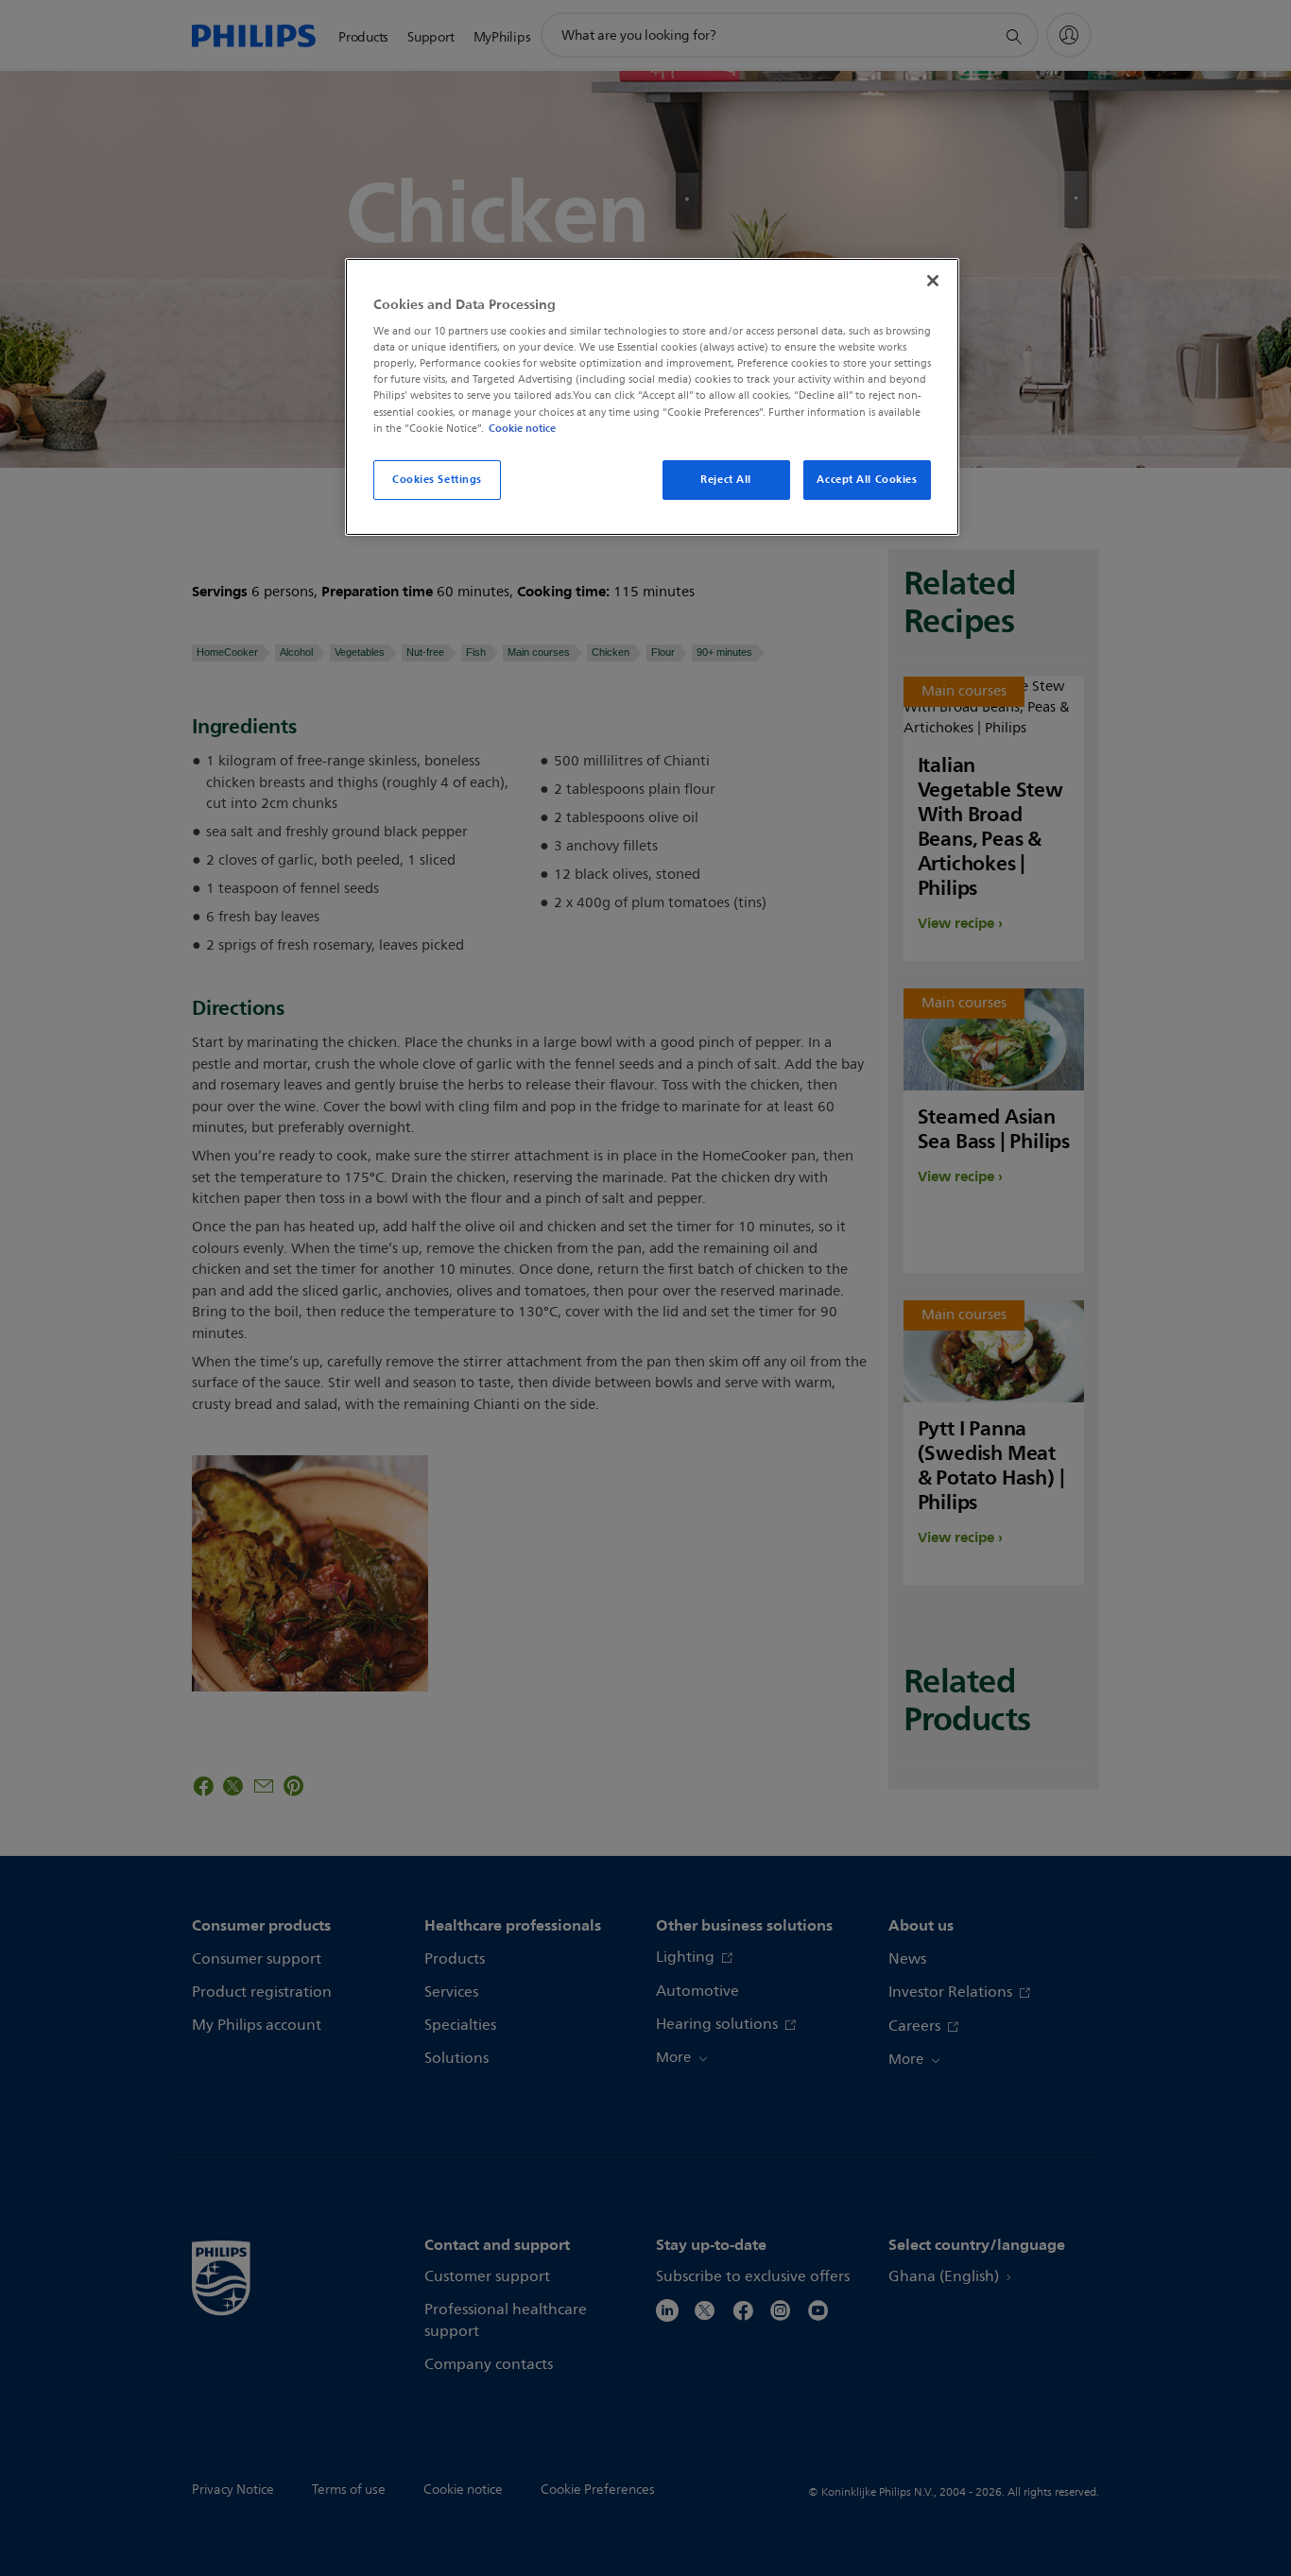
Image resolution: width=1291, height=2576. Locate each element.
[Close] (933, 281)
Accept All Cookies (867, 479)
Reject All (726, 479)
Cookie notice (522, 428)
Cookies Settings (437, 479)
